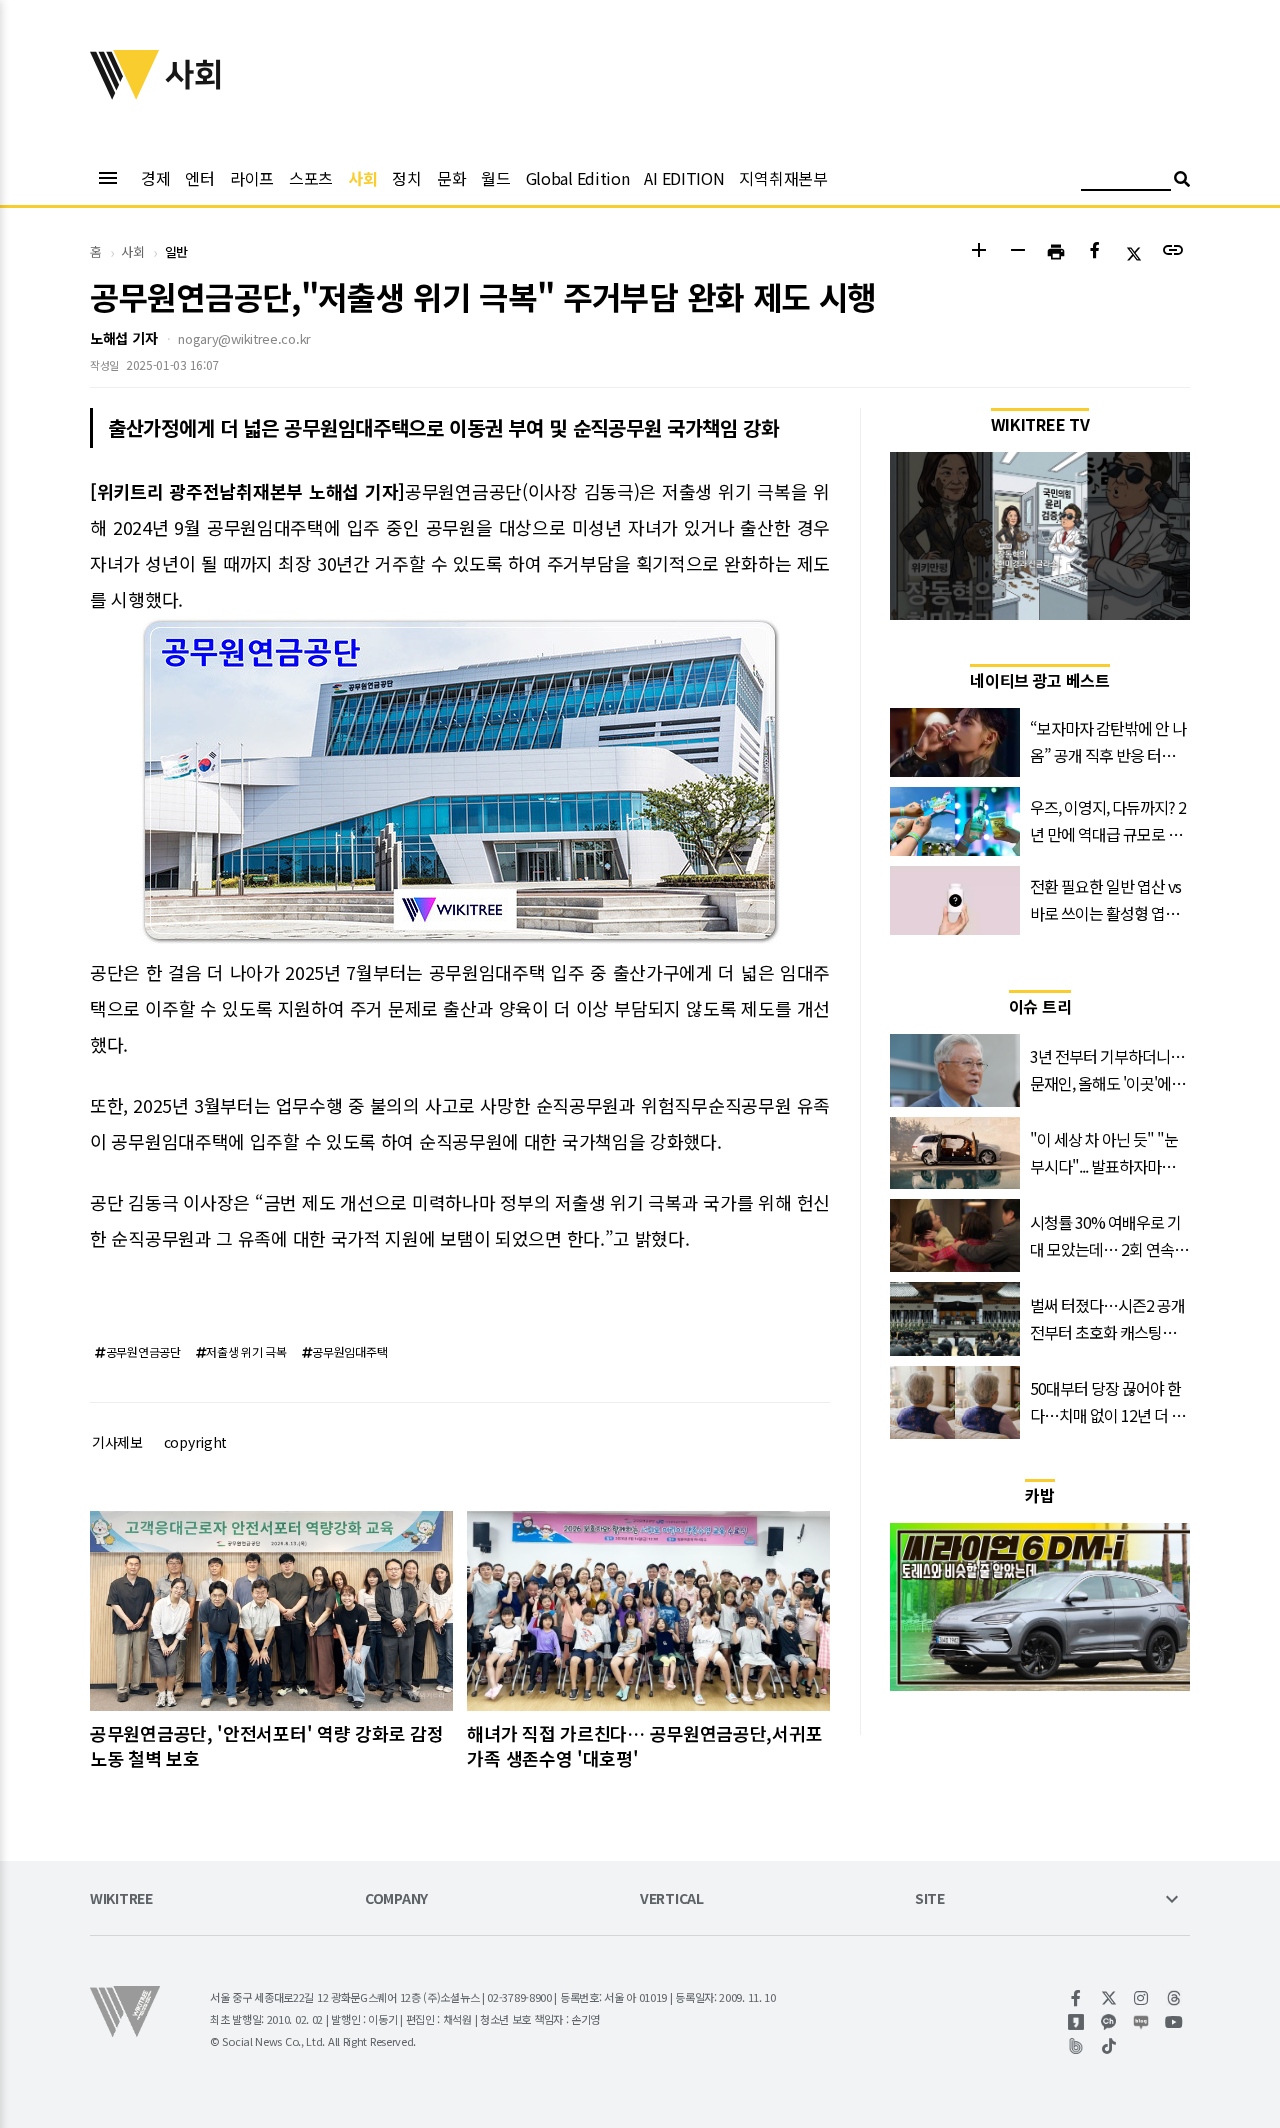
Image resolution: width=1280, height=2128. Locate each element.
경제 (155, 178)
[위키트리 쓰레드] (1174, 1998)
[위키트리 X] (1109, 1998)
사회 (362, 178)
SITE (930, 1899)
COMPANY (396, 1899)
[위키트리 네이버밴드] (1076, 2046)
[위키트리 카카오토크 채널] (1109, 2022)
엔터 (199, 178)
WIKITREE (121, 1899)
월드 (495, 178)
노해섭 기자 (123, 338)
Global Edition (578, 178)
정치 (406, 178)
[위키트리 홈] (125, 93)
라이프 (252, 178)
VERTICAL (672, 1899)
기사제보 (117, 1442)
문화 (451, 178)
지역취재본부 (783, 178)
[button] (978, 252)
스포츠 (311, 178)
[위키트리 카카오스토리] (1076, 2022)
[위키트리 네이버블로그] (1141, 2022)
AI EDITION (684, 178)
